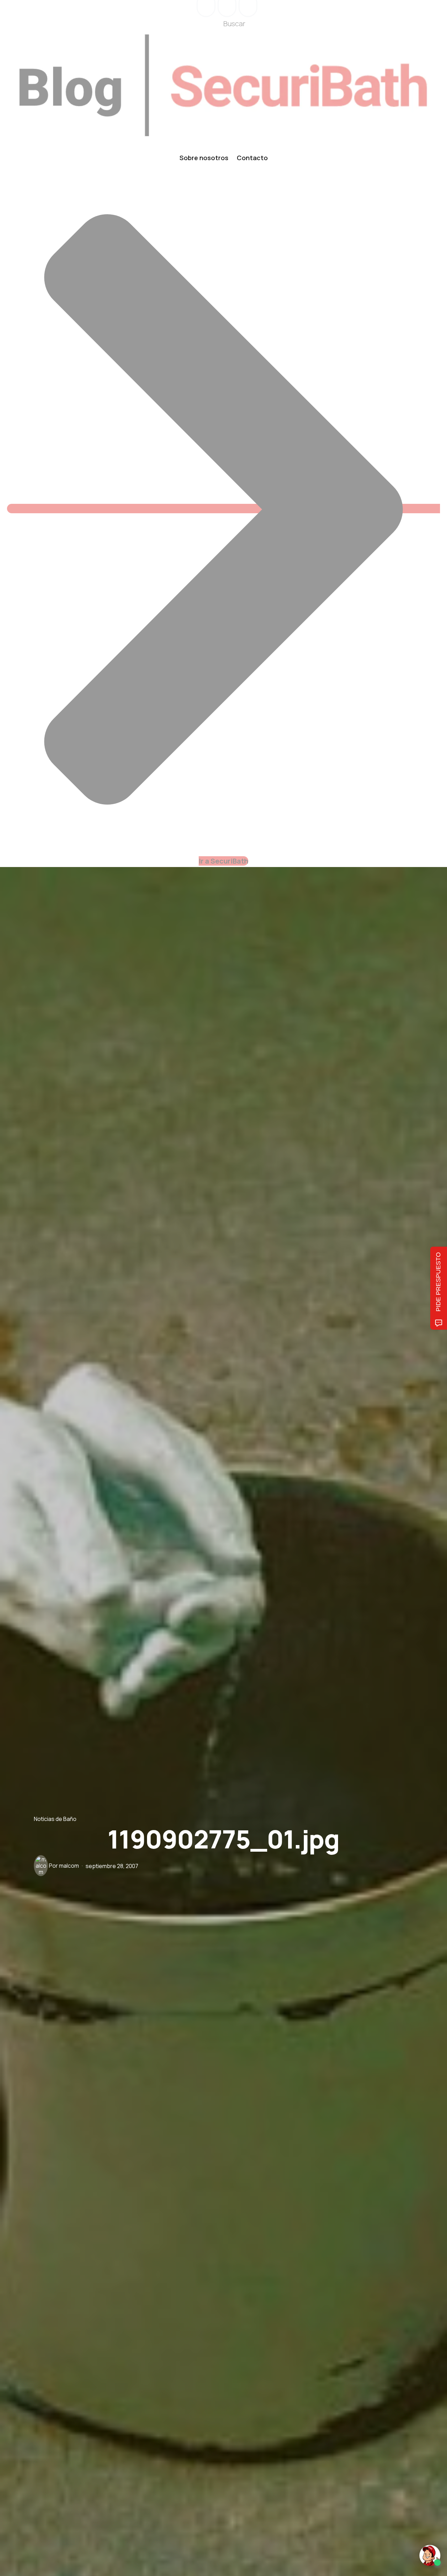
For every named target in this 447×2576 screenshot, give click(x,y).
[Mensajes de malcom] (41, 1866)
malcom (69, 1866)
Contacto (252, 158)
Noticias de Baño (55, 1819)
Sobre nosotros (204, 158)
